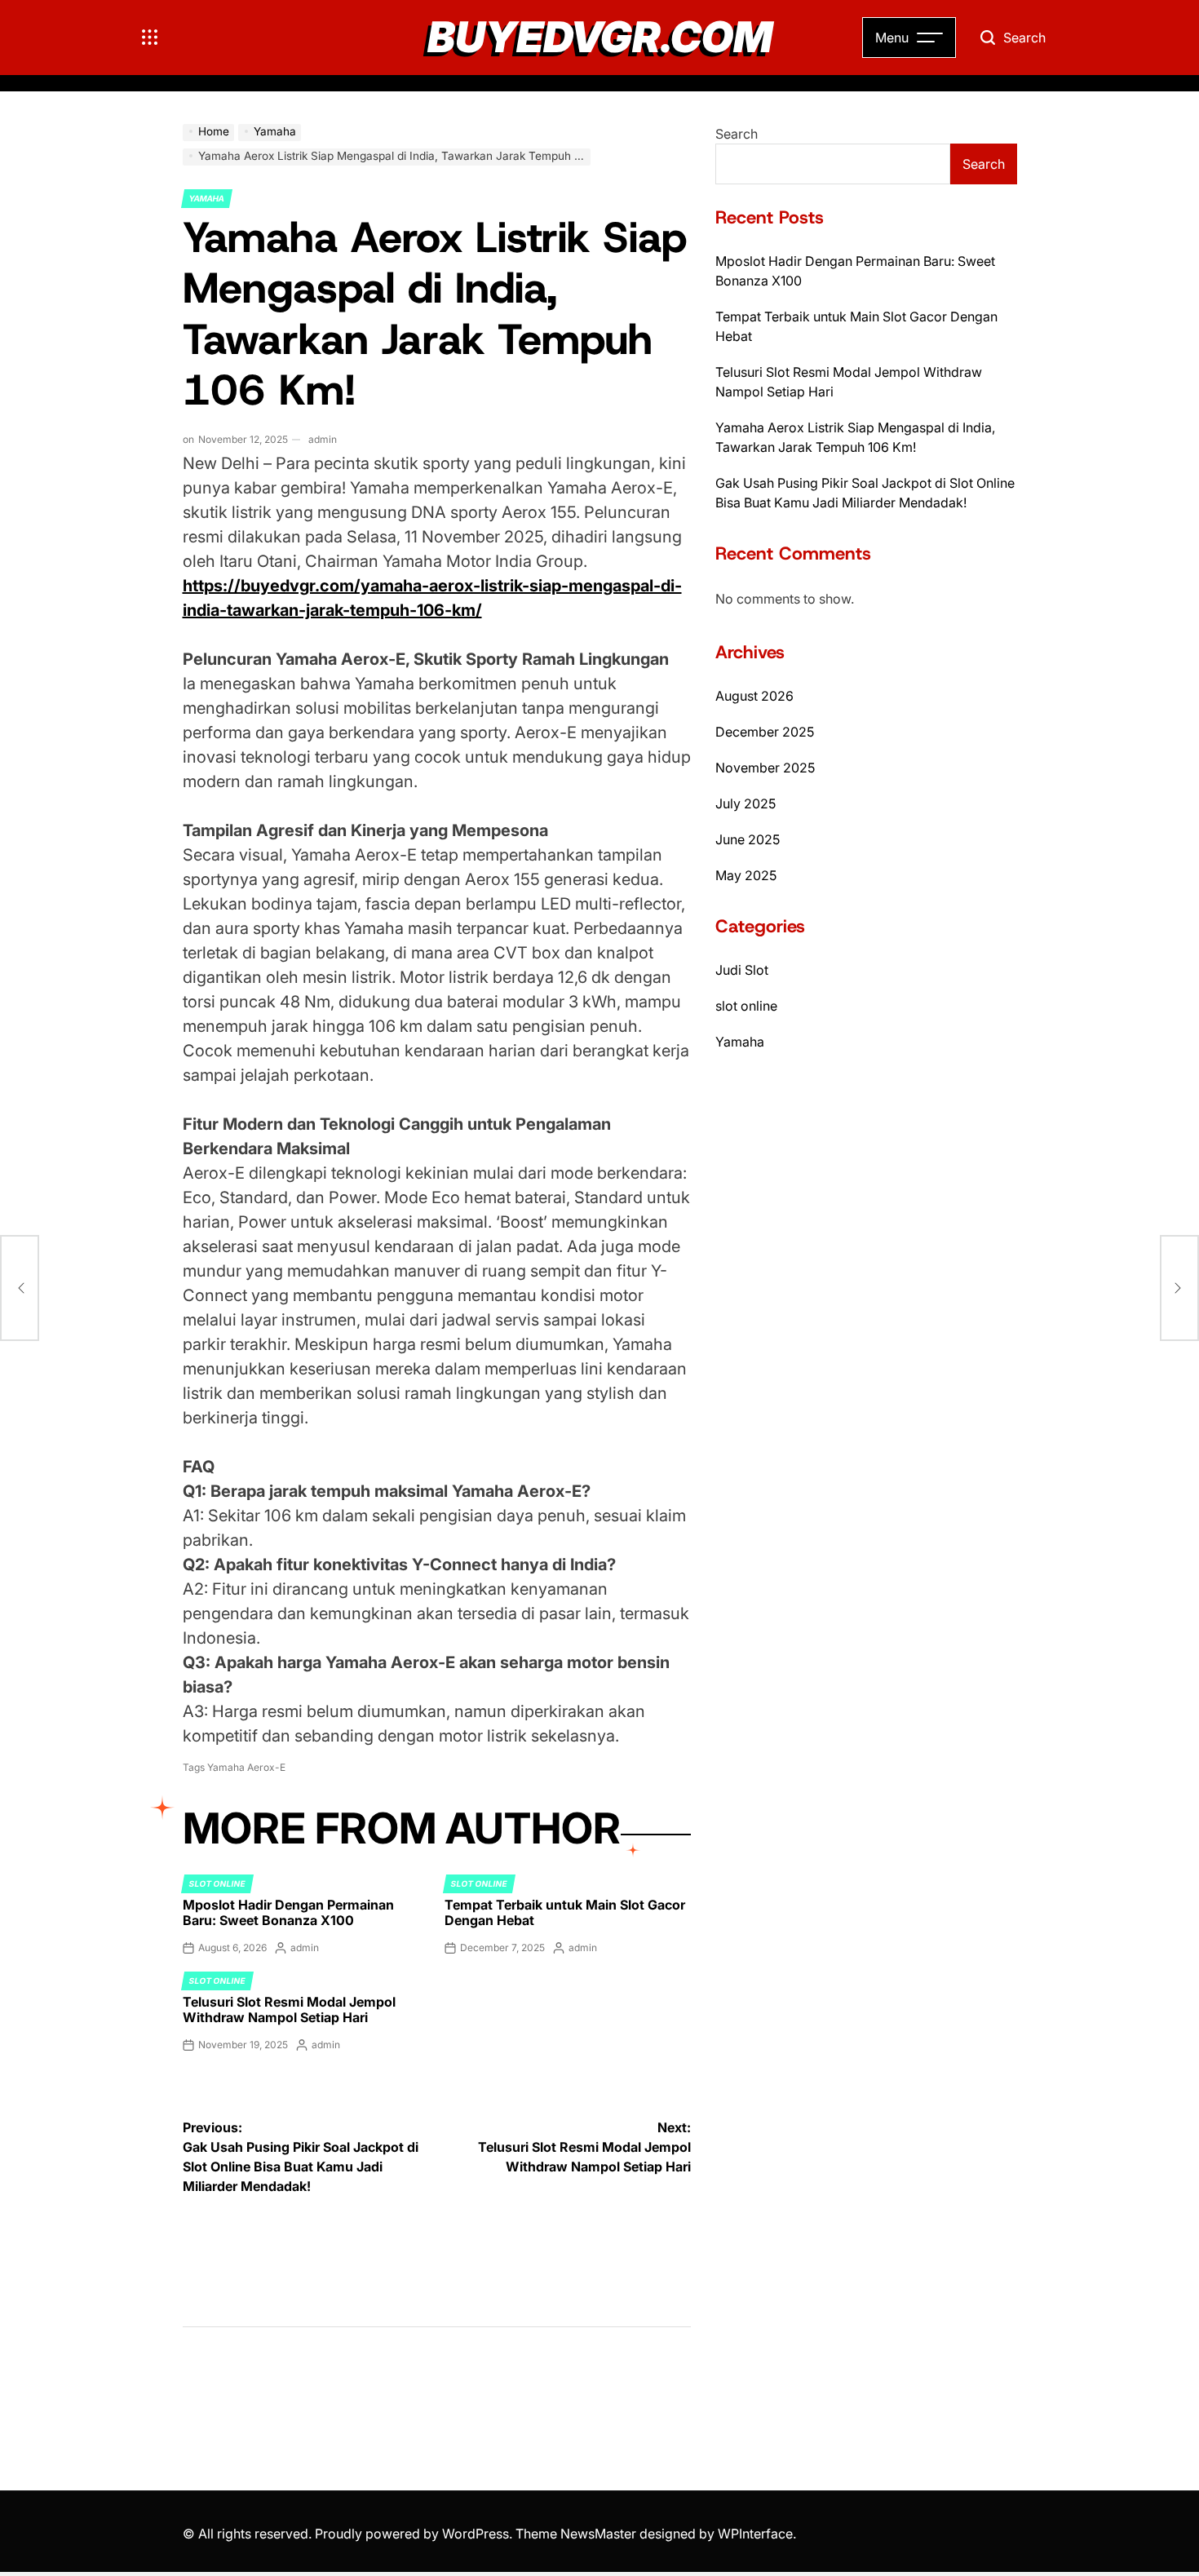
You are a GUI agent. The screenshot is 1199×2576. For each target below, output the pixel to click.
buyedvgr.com (600, 38)
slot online (217, 1883)
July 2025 (746, 803)
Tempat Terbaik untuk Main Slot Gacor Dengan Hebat (565, 1912)
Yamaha (207, 198)
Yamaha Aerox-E (246, 1767)
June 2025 (748, 839)
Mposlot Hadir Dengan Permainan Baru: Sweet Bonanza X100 (288, 1912)
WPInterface (755, 2534)
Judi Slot (742, 970)
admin (323, 439)
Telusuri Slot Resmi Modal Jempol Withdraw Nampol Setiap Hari (289, 2009)
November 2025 (765, 768)
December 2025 (765, 732)
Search (737, 134)
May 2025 (746, 875)
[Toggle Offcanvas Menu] (150, 38)
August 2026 (754, 696)
